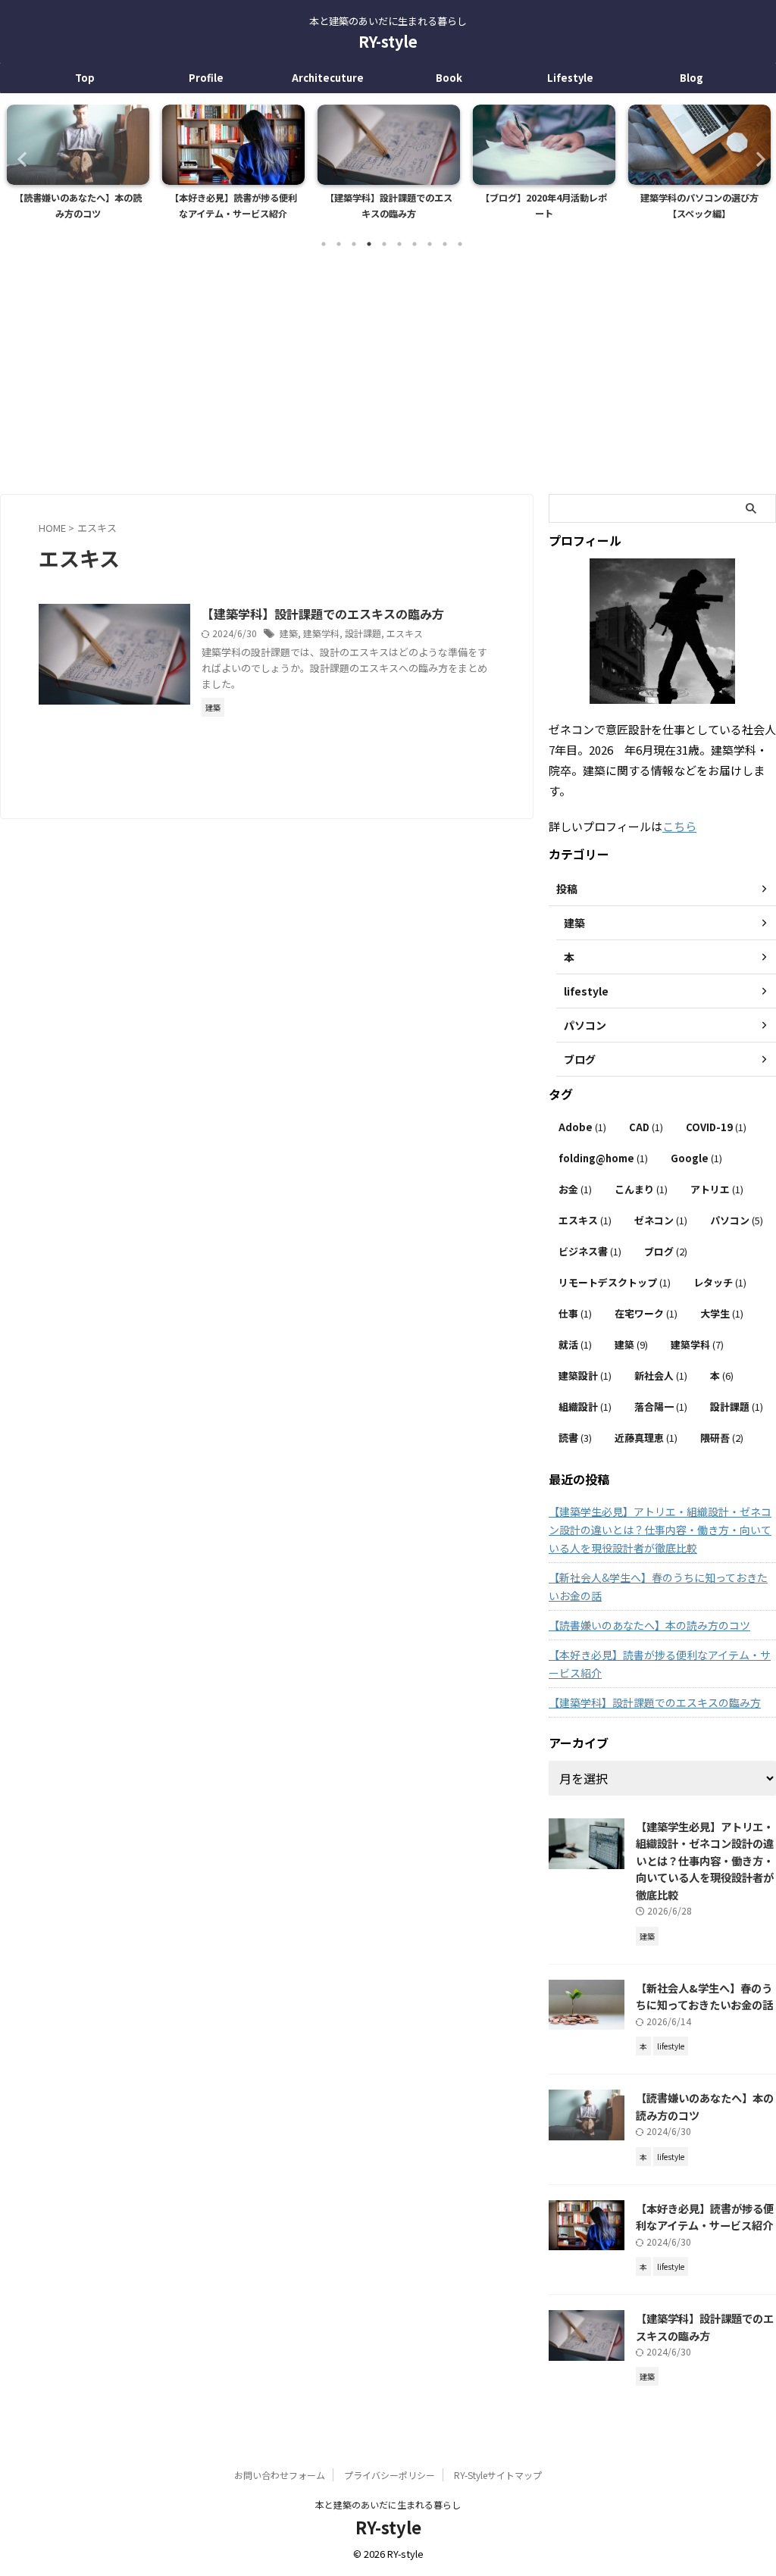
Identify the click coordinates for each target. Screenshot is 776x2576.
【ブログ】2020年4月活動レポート (388, 206)
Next (756, 159)
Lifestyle (570, 78)
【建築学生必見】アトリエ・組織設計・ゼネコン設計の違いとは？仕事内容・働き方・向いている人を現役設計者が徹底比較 (660, 1530)
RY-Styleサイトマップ (498, 2475)
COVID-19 (716, 1127)
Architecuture (328, 78)
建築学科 (321, 633)
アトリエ (717, 1189)
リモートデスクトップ (615, 1282)
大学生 (722, 1313)
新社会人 (661, 1376)
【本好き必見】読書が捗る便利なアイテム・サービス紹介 (78, 206)
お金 (575, 1189)
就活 (575, 1344)
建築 (289, 633)
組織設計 (585, 1407)
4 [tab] (369, 244)
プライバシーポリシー (390, 2475)
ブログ (666, 1251)
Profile (206, 78)
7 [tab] (415, 244)
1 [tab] (324, 244)
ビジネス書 (590, 1251)
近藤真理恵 (646, 1438)
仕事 (575, 1313)
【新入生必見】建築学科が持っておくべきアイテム (699, 206)
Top (85, 78)
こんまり (641, 1189)
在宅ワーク (646, 1313)
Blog (692, 78)
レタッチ (720, 1282)
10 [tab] (460, 244)
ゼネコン (661, 1220)
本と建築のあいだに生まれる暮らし (388, 2504)
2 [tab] (339, 244)
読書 (575, 1438)
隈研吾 (722, 1438)
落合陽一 (661, 1407)
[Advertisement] (388, 373)
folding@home (603, 1158)
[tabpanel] (78, 167)
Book (449, 78)
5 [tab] (384, 244)
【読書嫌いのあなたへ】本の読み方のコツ (649, 1625)
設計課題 (363, 633)
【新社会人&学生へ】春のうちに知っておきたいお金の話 (658, 1587)
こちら (679, 826)
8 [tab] (430, 244)
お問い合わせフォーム (280, 2475)
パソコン (737, 1220)
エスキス (405, 633)
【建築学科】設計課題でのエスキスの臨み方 (233, 206)
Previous (20, 159)
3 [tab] (354, 244)
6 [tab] (399, 244)
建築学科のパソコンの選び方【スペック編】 (544, 206)
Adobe (582, 1127)
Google (696, 1158)
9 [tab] (445, 244)
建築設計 (585, 1376)
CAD (646, 1127)
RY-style (388, 41)
